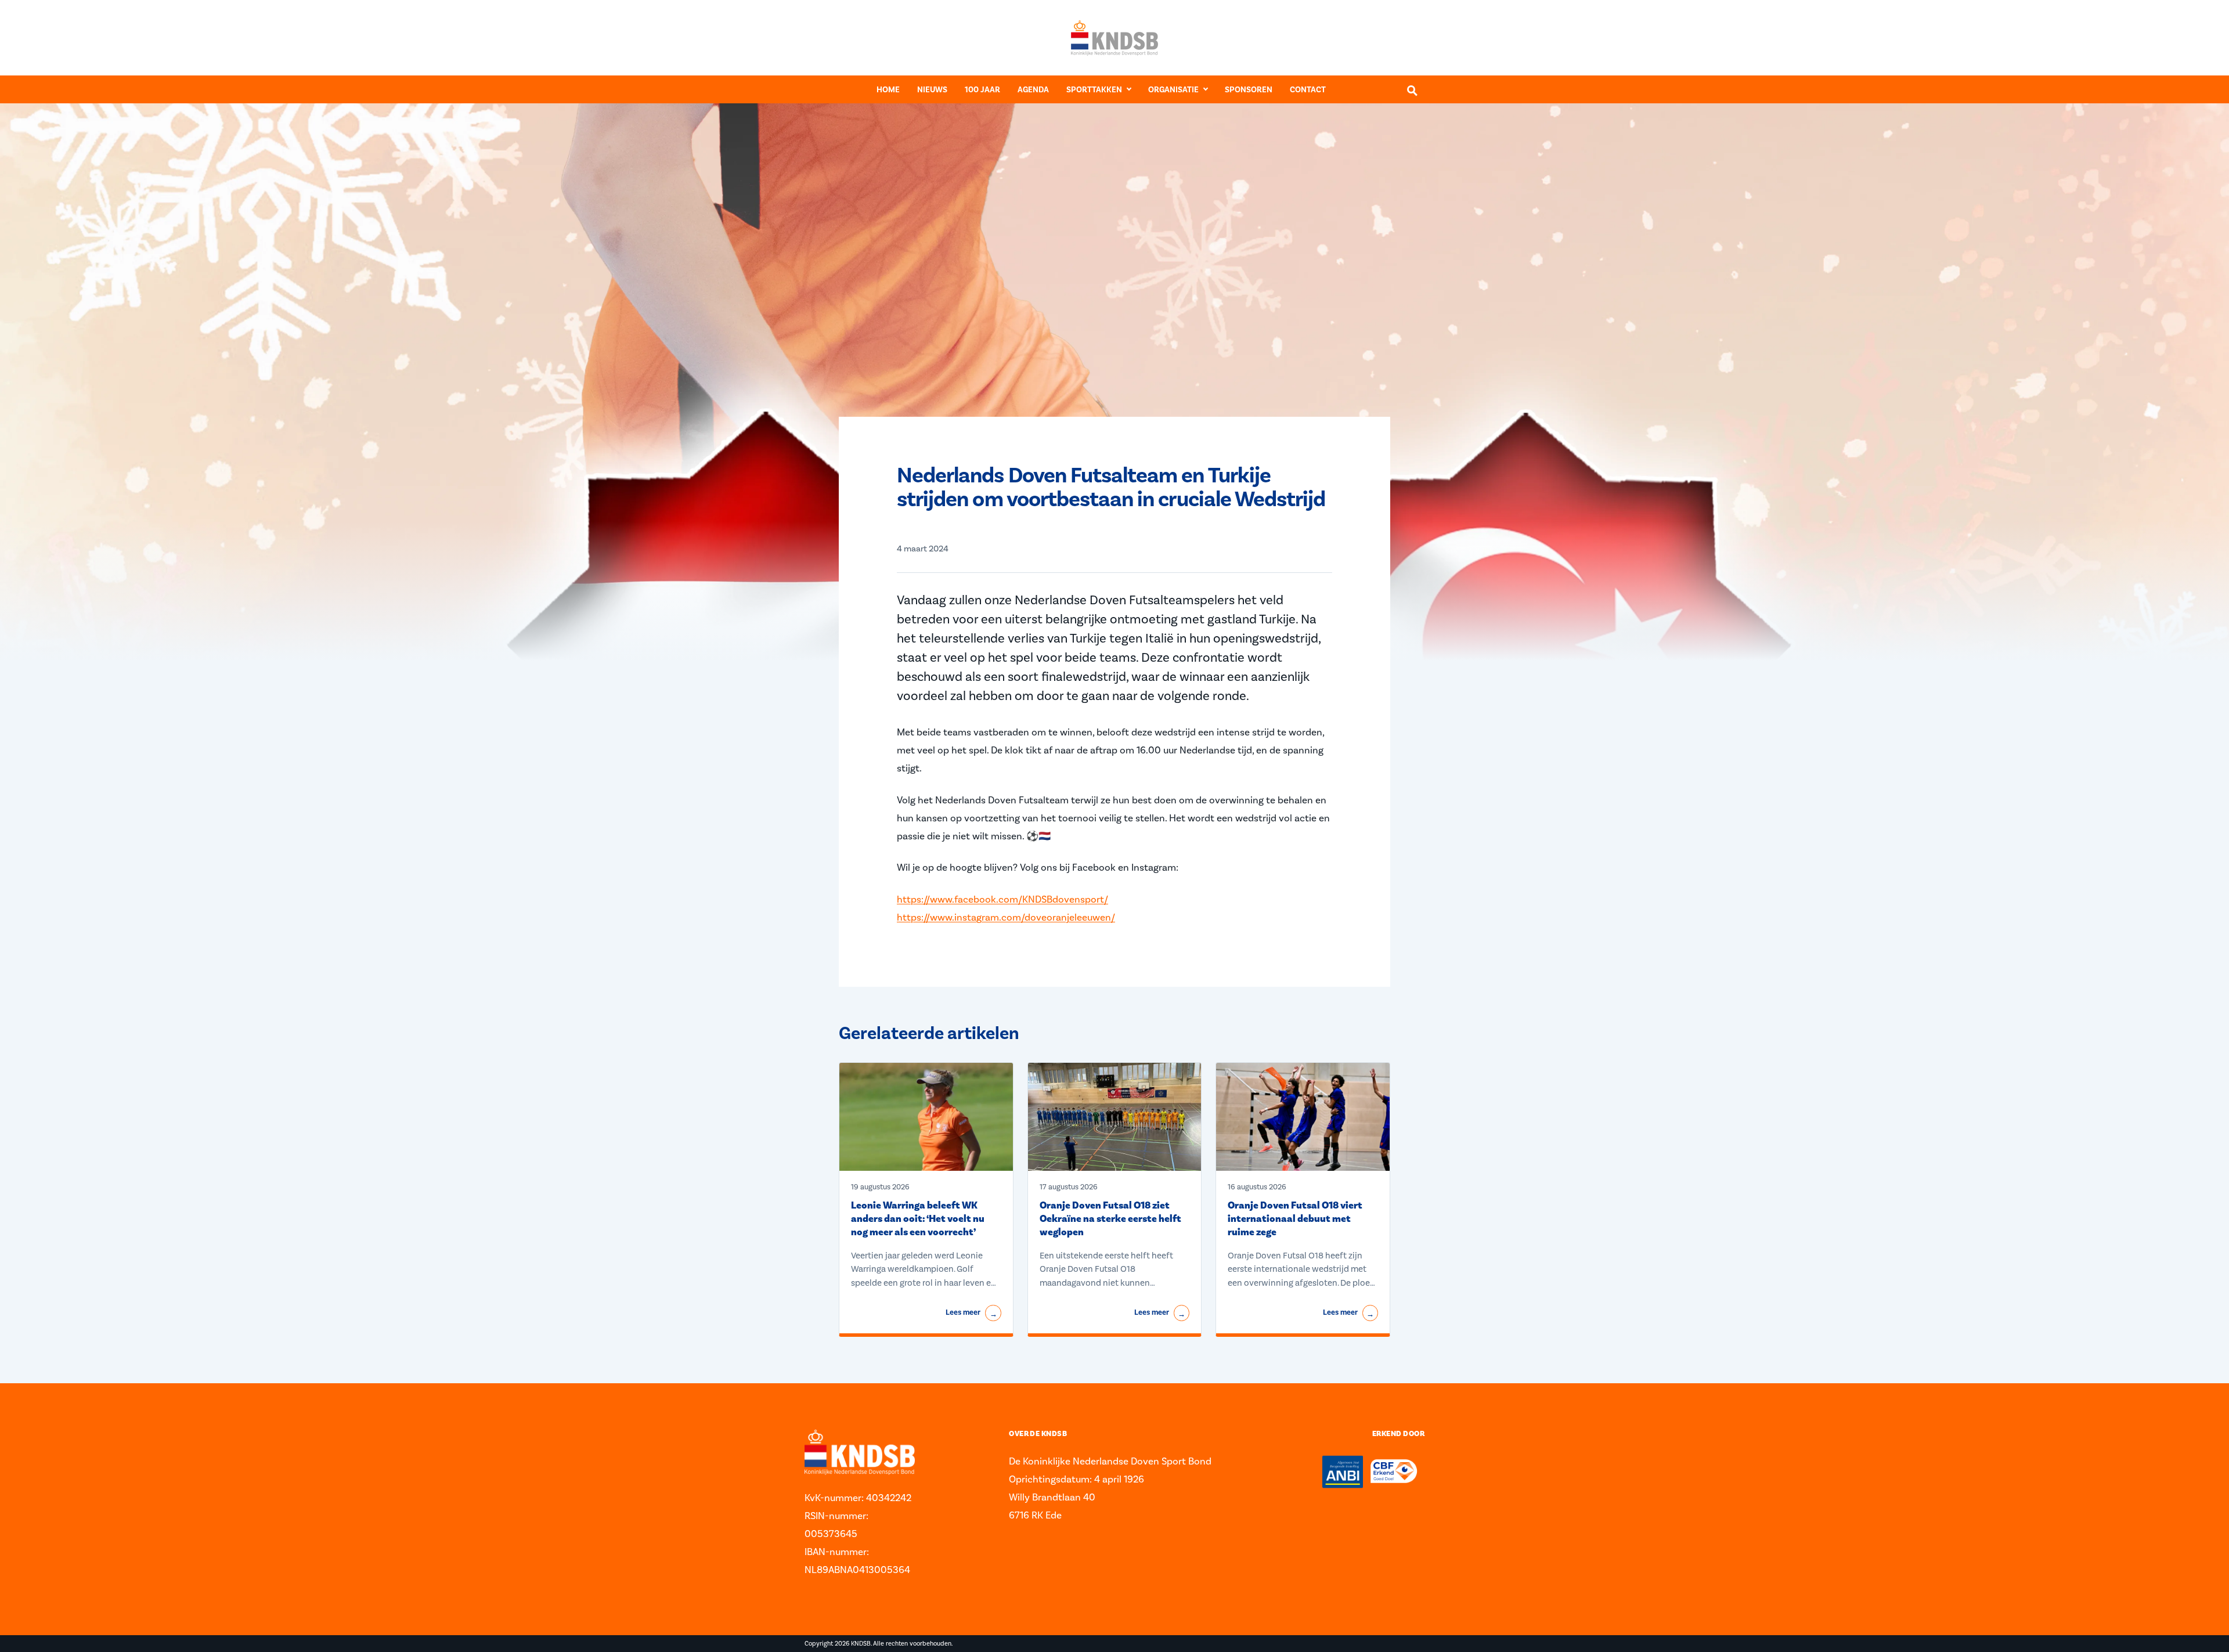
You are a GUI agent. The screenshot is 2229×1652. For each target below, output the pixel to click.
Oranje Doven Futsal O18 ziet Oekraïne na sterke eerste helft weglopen (1110, 1219)
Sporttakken (1094, 90)
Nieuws (932, 90)
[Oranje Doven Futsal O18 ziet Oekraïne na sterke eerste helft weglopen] (1115, 1117)
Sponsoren (1249, 90)
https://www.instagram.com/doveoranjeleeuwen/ (1006, 917)
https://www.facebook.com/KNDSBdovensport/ (1002, 899)
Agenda (1033, 90)
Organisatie (1173, 90)
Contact (1308, 90)
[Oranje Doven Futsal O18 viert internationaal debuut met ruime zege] (1303, 1117)
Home (888, 90)
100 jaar (982, 90)
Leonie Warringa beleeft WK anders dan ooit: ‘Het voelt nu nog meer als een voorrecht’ (918, 1219)
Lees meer (971, 1313)
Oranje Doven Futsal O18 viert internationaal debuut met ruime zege (1295, 1219)
